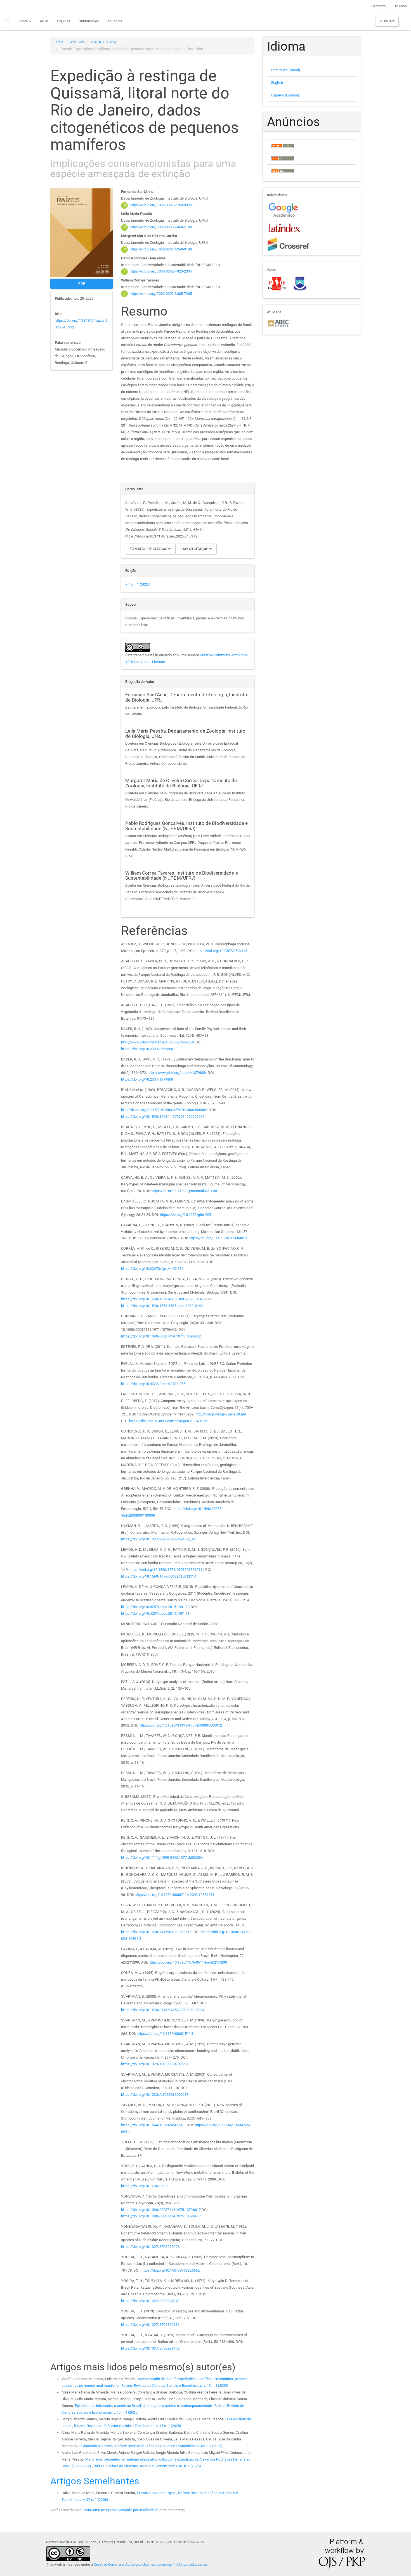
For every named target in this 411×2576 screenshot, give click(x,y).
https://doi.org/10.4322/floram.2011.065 (153, 1384)
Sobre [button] (24, 21)
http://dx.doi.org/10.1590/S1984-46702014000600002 (164, 1110)
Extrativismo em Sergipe (157, 2493)
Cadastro (379, 6)
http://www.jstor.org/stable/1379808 (177, 1073)
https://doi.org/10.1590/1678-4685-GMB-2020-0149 (162, 1299)
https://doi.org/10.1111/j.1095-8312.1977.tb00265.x (162, 1858)
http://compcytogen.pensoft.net (221, 1414)
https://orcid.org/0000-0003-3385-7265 (161, 294)
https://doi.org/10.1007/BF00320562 (171, 2270)
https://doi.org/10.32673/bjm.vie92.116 (152, 1269)
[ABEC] (278, 323)
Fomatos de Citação (149, 549)
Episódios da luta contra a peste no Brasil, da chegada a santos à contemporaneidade (144, 2406)
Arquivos (63, 21)
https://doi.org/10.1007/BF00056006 (150, 2247)
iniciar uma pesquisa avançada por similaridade (121, 2510)
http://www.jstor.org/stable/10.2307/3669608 (157, 1042)
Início (59, 42)
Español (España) (285, 95)
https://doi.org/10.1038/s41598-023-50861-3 (157, 1932)
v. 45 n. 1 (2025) (103, 42)
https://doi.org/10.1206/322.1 (145, 2186)
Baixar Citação (195, 549)
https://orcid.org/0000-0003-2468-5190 (161, 227)
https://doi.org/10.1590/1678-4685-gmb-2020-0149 (162, 1306)
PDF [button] (82, 284)
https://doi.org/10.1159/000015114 (165, 2034)
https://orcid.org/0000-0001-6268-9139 (161, 249)
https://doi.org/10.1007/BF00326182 (150, 2325)
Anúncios (115, 21)
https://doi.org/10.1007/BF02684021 (218, 1238)
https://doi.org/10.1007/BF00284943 (150, 2301)
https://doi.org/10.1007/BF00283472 (150, 2348)
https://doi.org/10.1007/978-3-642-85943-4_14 (158, 1539)
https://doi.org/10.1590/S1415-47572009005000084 (163, 2010)
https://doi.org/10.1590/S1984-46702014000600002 (163, 1117)
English (277, 83)
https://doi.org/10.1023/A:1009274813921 (155, 2064)
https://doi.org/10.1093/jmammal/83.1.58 (184, 1191)
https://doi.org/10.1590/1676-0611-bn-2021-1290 (188, 1962)
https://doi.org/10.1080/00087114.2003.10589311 (175, 1895)
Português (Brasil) (286, 70)
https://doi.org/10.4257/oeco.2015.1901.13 (155, 1607)
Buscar (387, 21)
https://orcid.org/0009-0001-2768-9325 (161, 205)
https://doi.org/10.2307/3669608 (147, 1049)
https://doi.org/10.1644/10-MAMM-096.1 (153, 2125)
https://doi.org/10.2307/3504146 (221, 951)
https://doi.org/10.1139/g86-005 (186, 1215)
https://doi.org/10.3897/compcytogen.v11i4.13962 (169, 1421)
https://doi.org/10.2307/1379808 (147, 1079)
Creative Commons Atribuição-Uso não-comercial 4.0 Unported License (151, 2564)
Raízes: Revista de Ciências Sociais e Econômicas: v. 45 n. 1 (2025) (175, 2386)
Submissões (89, 21)
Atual (44, 21)
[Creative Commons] (68, 2553)
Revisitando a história (96, 2446)
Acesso (401, 6)
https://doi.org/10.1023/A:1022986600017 (155, 2095)
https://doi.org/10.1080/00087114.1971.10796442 (161, 1336)
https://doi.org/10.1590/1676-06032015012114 (167, 1570)
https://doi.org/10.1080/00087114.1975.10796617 (161, 2210)
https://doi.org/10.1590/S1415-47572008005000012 (180, 1725)
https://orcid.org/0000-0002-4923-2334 (161, 271)
